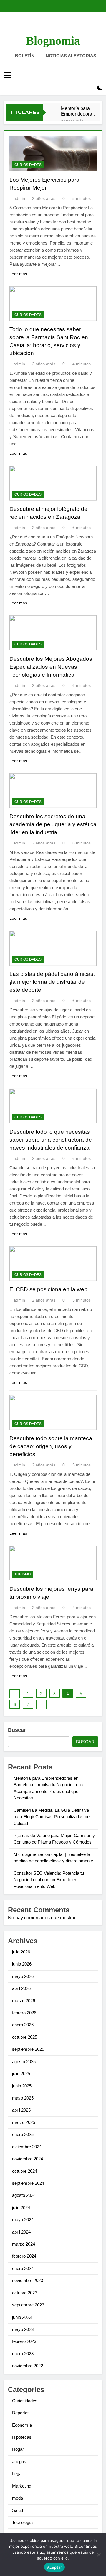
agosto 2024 (24, 2195)
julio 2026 (21, 1952)
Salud (18, 2510)
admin (19, 198)
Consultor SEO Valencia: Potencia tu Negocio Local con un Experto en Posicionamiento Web (49, 1880)
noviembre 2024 (28, 2159)
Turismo (23, 1574)
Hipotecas (22, 2437)
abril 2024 (21, 2232)
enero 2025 (23, 2134)
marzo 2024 (24, 2244)
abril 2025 (21, 2110)
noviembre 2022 (28, 2366)
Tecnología (22, 2522)
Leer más (18, 274)
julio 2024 (21, 2208)
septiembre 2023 (28, 2305)
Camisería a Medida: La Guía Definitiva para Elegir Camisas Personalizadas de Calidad (52, 1817)
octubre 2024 (25, 2171)
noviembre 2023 (28, 2280)
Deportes (21, 2413)
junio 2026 (22, 1964)
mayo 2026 (23, 1976)
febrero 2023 (24, 2341)
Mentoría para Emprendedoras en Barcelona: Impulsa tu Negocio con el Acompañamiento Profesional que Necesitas (79, 111)
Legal (17, 2474)
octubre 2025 (25, 2037)
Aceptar (55, 2567)
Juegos (19, 2462)
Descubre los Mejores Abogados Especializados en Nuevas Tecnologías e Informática (51, 667)
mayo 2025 (23, 2098)
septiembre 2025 (28, 2049)
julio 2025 (21, 2074)
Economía (22, 2425)
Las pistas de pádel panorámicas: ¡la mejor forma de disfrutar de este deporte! (52, 982)
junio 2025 (22, 2086)
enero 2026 (23, 2025)
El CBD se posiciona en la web (48, 1289)
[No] (99, 2555)
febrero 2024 (24, 2256)
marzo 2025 (24, 2122)
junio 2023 (22, 2317)
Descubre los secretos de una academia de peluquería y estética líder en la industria (53, 824)
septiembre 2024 (28, 2183)
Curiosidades (28, 165)
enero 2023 (23, 2354)
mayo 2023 (23, 2329)
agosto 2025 (24, 2061)
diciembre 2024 (27, 2147)
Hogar (18, 2449)
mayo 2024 (23, 2220)
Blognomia (53, 41)
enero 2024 (23, 2268)
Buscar (17, 1730)
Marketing (22, 2486)
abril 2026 (21, 1988)
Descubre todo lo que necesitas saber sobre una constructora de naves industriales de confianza (51, 1140)
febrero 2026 (24, 2013)
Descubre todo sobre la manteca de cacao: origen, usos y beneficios (51, 1446)
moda (18, 2498)
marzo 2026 (24, 2001)
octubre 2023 (25, 2293)
